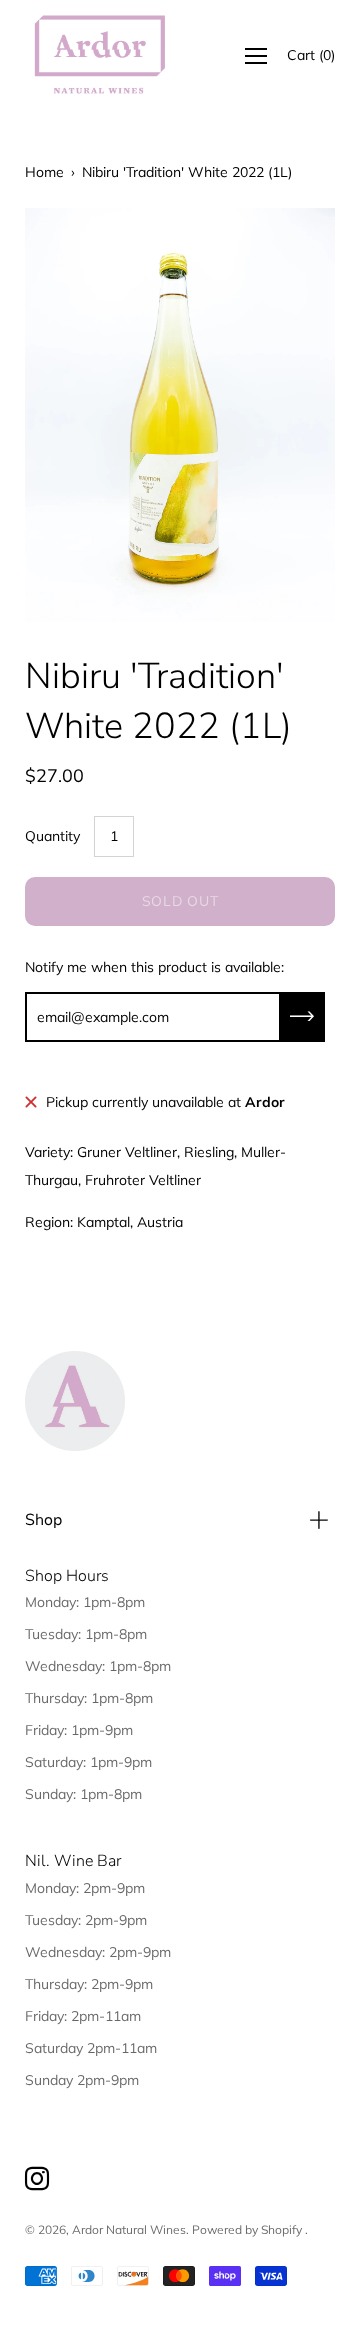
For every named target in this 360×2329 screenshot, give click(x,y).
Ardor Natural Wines (129, 2229)
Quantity (52, 836)
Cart (311, 55)
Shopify (281, 2229)
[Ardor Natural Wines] (100, 55)
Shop (43, 1520)
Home (44, 172)
